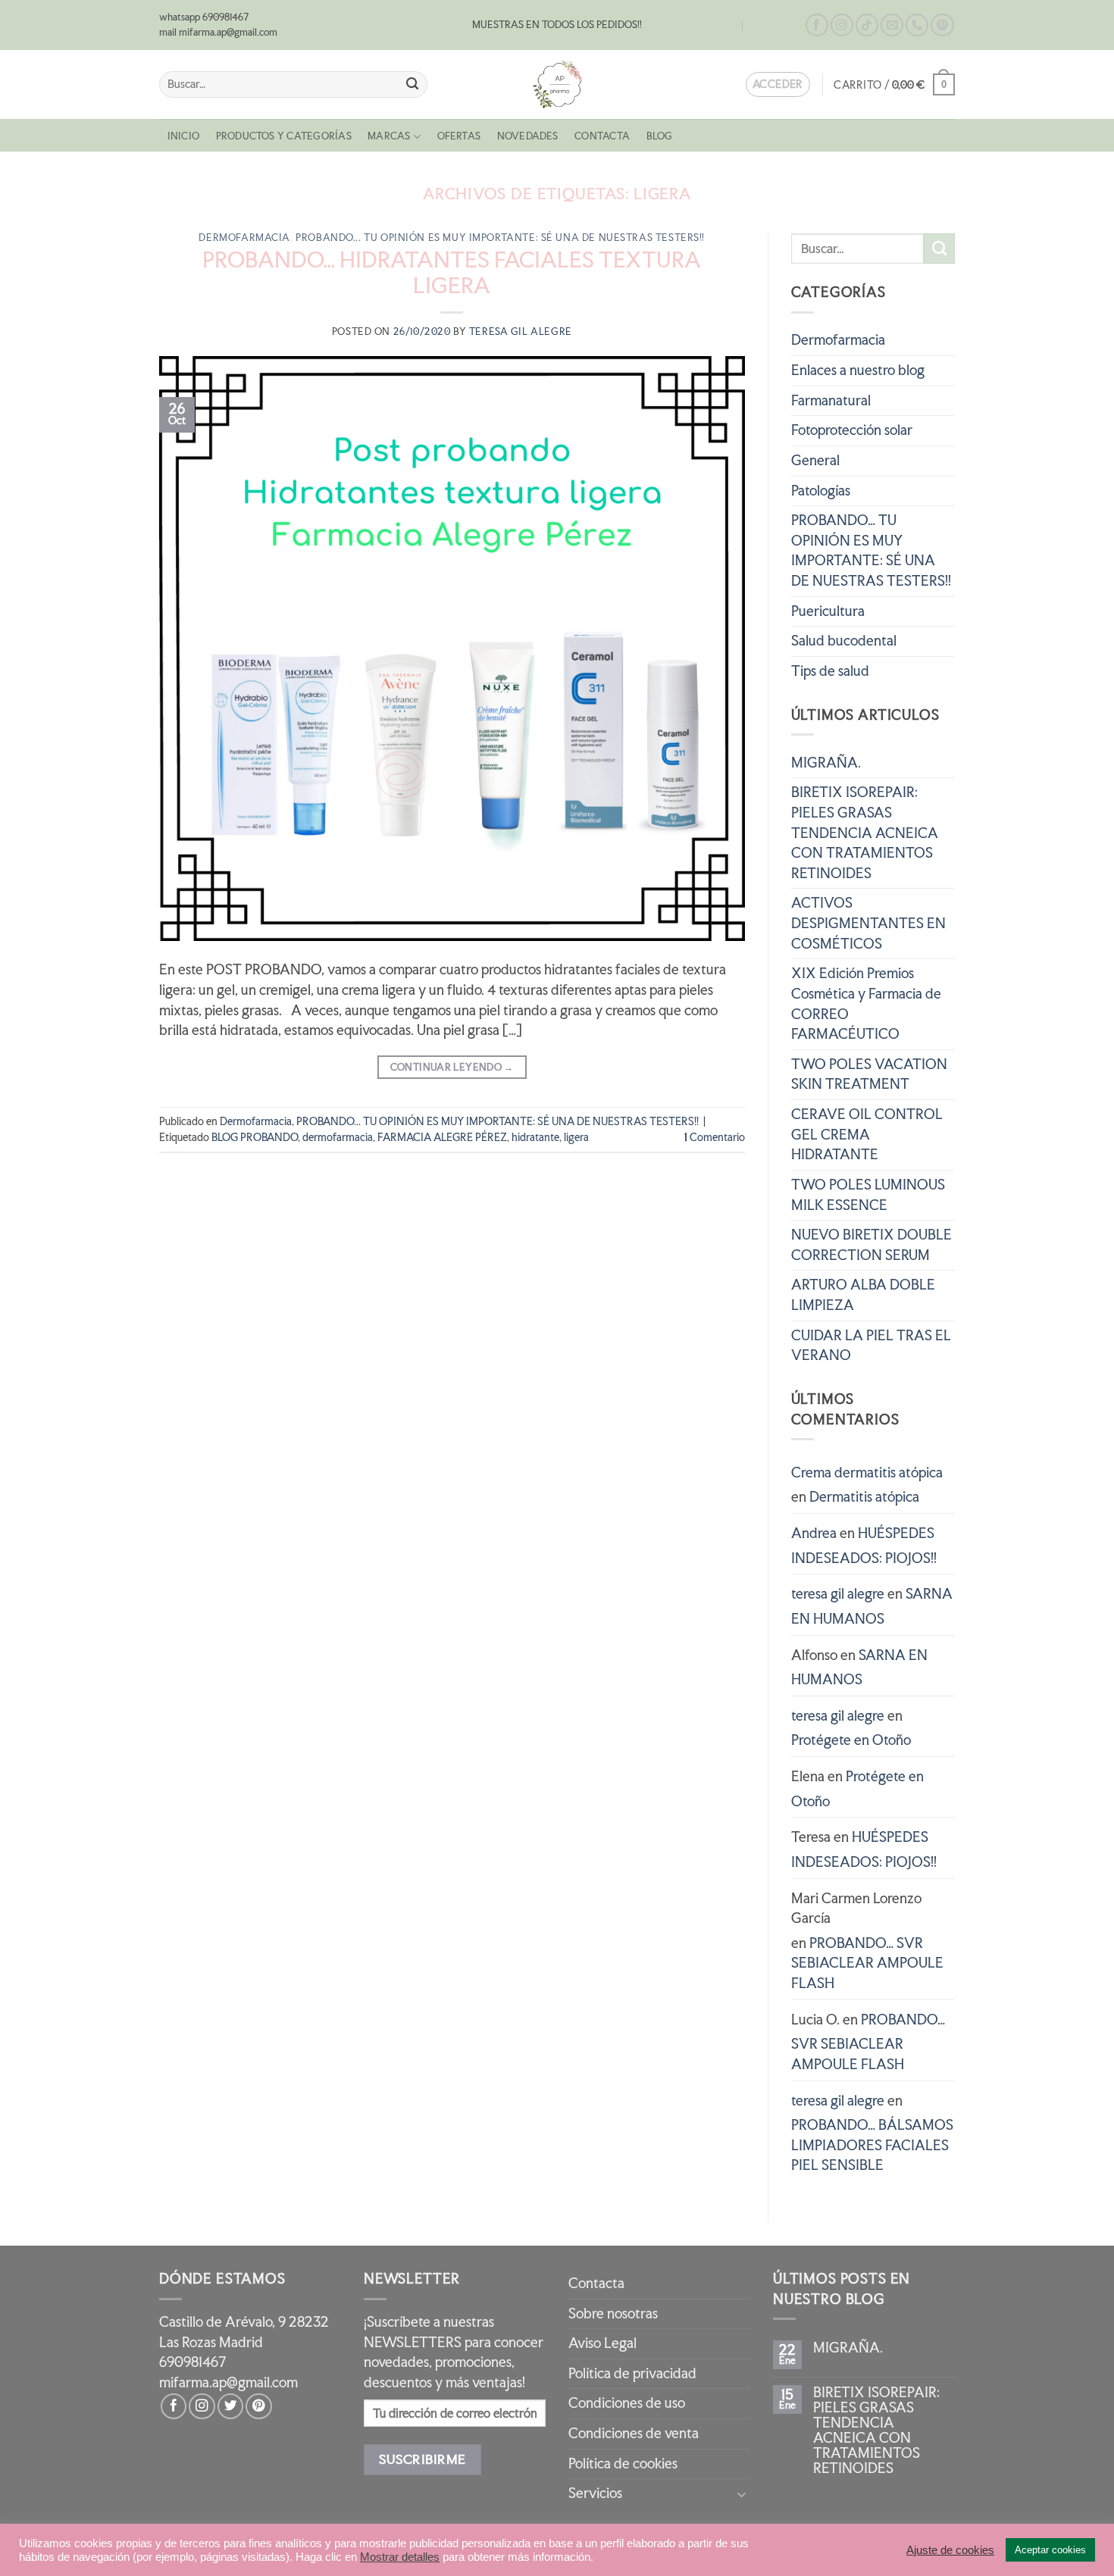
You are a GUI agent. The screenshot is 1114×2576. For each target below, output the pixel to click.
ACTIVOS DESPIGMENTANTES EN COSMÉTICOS (868, 923)
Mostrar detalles (400, 2557)
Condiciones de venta (634, 2433)
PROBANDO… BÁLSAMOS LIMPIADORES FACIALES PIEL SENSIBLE (872, 2145)
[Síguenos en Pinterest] (942, 25)
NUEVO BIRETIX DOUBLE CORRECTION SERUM (871, 1245)
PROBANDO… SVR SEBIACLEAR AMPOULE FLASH (867, 1963)
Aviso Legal (602, 2343)
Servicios (595, 2493)
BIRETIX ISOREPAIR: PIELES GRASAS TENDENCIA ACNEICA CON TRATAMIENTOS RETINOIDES (865, 833)
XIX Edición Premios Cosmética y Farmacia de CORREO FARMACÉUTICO (866, 1004)
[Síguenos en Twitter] (230, 2406)
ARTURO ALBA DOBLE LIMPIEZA (863, 1295)
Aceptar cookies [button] (1050, 2550)
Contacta (774, 25)
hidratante (535, 1137)
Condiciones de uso (627, 2403)
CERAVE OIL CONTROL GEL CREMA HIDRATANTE (867, 1134)
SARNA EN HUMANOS (872, 1606)
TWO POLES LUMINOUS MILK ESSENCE (868, 1195)
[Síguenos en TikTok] (867, 25)
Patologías (821, 491)
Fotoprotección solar (852, 430)
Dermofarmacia (244, 238)
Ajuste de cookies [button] (950, 2550)
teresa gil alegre (521, 331)
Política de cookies (623, 2463)
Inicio (183, 136)
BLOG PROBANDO (255, 1137)
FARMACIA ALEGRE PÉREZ (442, 1137)
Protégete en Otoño (851, 1740)
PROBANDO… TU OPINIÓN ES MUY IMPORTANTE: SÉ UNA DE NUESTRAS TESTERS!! (871, 550)
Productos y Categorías (284, 136)
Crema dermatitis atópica (867, 1472)
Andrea (814, 1533)
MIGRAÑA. (826, 763)
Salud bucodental (844, 641)
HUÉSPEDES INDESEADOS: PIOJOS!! (864, 1546)
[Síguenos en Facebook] (817, 25)
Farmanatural (831, 400)
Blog (724, 25)
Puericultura (828, 611)
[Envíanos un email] (892, 25)
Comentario (715, 1137)
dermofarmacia (338, 1137)
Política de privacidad (632, 2373)
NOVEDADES (528, 136)
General (815, 460)
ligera (576, 1137)
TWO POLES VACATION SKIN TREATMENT (869, 1074)
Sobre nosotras (613, 2313)
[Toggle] (741, 2494)
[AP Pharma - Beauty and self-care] (557, 84)
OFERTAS (459, 136)
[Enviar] (413, 84)
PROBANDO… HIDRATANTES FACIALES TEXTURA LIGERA (452, 273)
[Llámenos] (917, 25)
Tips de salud (830, 671)
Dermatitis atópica (864, 1497)
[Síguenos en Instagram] (842, 25)
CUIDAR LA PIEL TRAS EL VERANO (871, 1346)
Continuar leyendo (452, 1067)
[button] (894, 84)
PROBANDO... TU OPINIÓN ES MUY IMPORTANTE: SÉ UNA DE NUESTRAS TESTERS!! (500, 238)
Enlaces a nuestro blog (858, 370)
